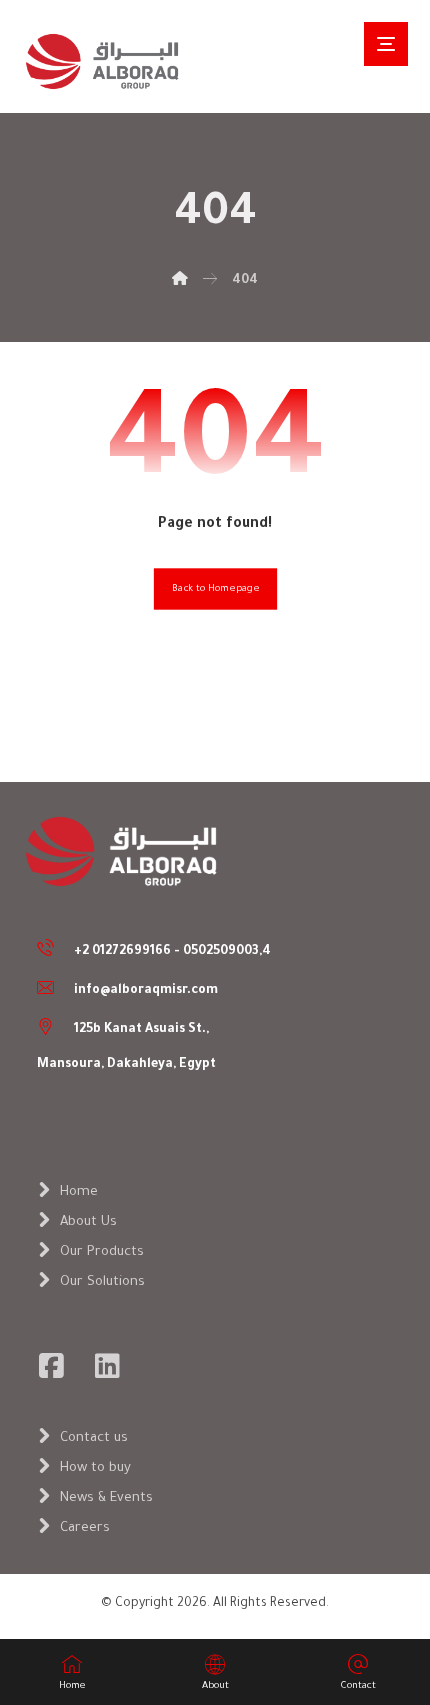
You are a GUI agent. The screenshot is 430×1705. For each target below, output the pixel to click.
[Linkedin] (108, 1366)
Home (79, 1192)
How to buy (95, 1468)
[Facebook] (52, 1366)
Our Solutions (102, 1282)
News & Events (106, 1498)
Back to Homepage (214, 589)
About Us (88, 1222)
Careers (85, 1528)
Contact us (94, 1438)
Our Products (102, 1252)
